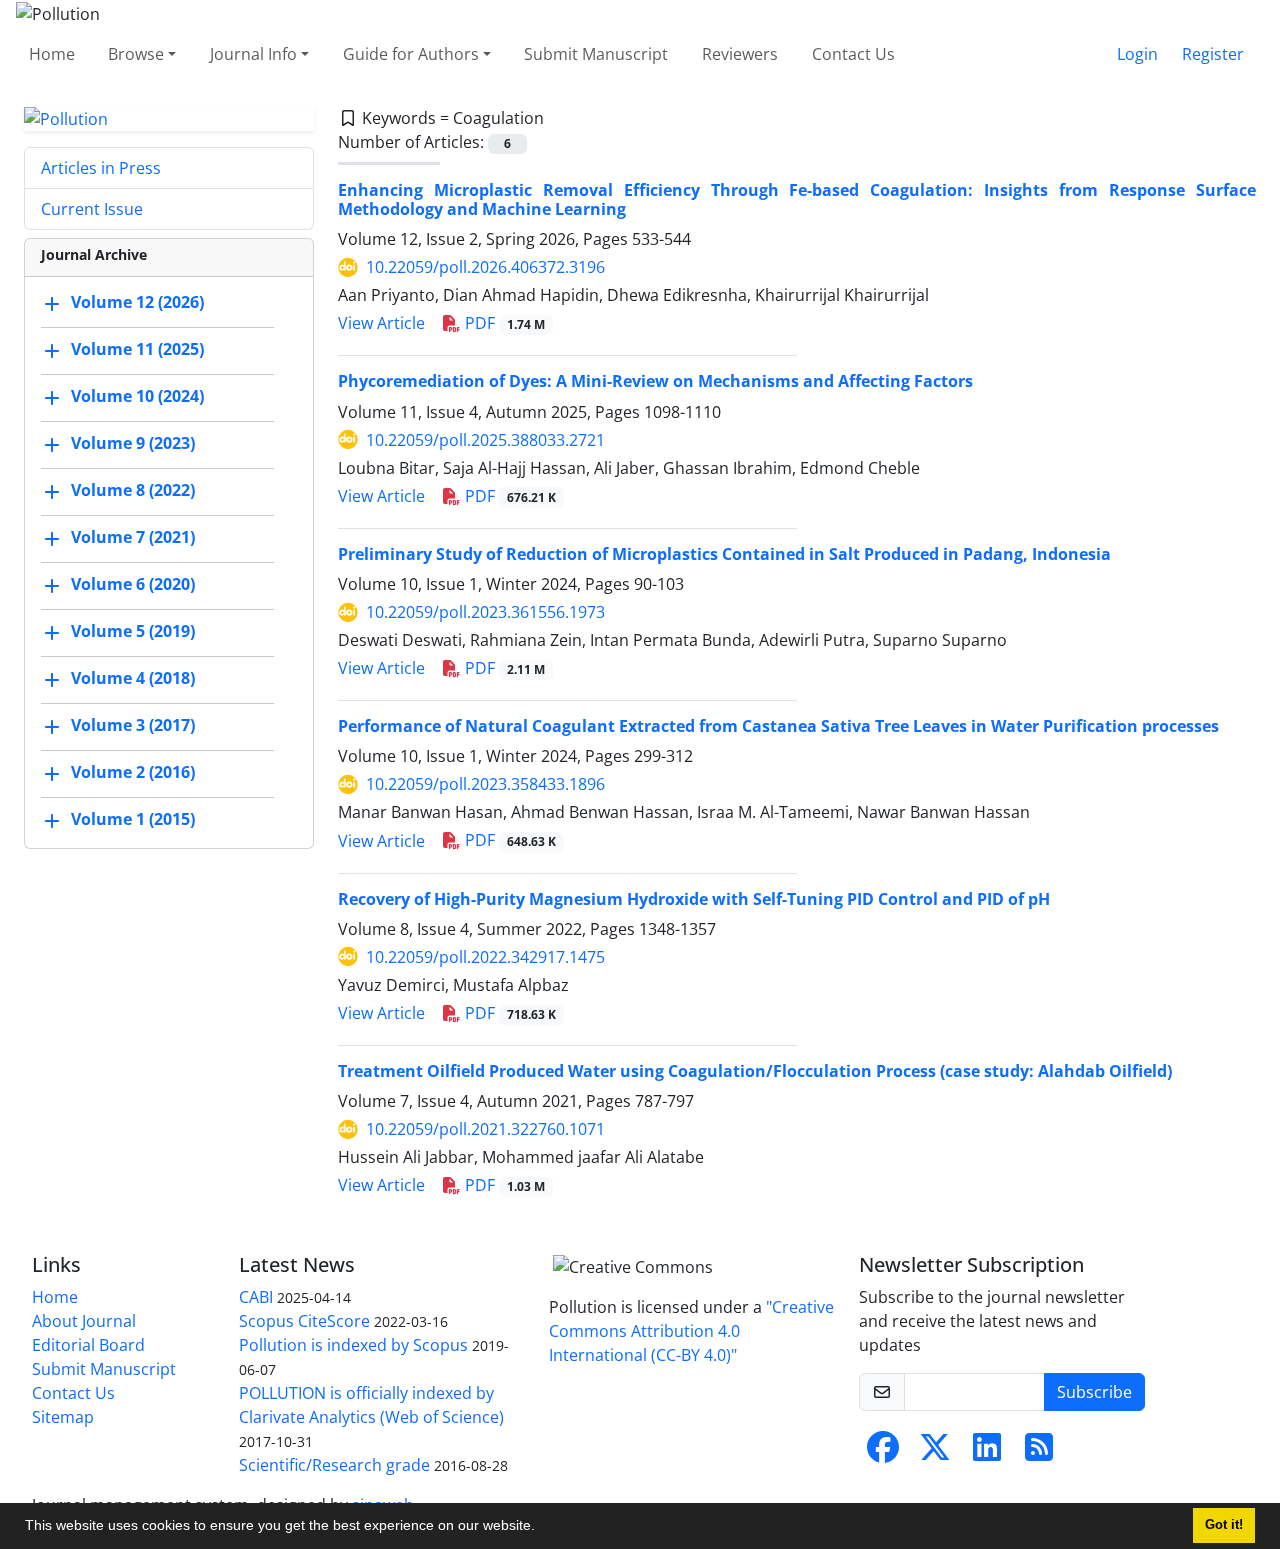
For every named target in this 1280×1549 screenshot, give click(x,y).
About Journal (84, 1321)
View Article (381, 323)
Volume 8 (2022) (133, 491)
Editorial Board (88, 1345)
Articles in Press (101, 168)
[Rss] (1039, 1453)
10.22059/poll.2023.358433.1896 (485, 784)
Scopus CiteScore (304, 1321)
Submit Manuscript (596, 54)
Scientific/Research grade (334, 1465)
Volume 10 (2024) (137, 397)
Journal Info (253, 54)
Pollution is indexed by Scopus (353, 1345)
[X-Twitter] (935, 1453)
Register (1213, 54)
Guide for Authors (411, 54)
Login (1137, 54)
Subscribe (1094, 1392)
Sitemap (63, 1417)
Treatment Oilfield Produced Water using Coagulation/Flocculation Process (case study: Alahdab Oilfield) (755, 1071)
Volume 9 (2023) (133, 444)
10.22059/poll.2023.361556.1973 (485, 612)
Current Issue (92, 209)
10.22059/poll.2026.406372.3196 (485, 267)
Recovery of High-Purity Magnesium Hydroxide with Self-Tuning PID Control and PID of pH (694, 899)
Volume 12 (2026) (137, 303)
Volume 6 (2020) (133, 585)
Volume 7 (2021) (133, 538)
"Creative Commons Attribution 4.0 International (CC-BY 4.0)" (691, 1331)
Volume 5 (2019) (133, 632)
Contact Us (853, 54)
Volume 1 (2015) (133, 820)
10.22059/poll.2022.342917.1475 (485, 957)
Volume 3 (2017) (133, 726)
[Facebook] (883, 1453)
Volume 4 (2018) (133, 679)
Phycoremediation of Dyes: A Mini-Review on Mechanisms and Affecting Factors (655, 381)
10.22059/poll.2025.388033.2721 (485, 440)
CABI (256, 1297)
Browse (136, 54)
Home (52, 54)
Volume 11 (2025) (137, 350)
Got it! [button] (1224, 1525)
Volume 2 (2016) (133, 773)
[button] (542, 1528)
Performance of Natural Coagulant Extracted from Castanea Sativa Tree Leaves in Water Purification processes (778, 726)
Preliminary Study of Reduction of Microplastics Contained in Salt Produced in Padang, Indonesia (724, 554)
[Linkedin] (987, 1453)
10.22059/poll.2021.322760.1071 (485, 1129)
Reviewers (740, 54)
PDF (503, 323)
